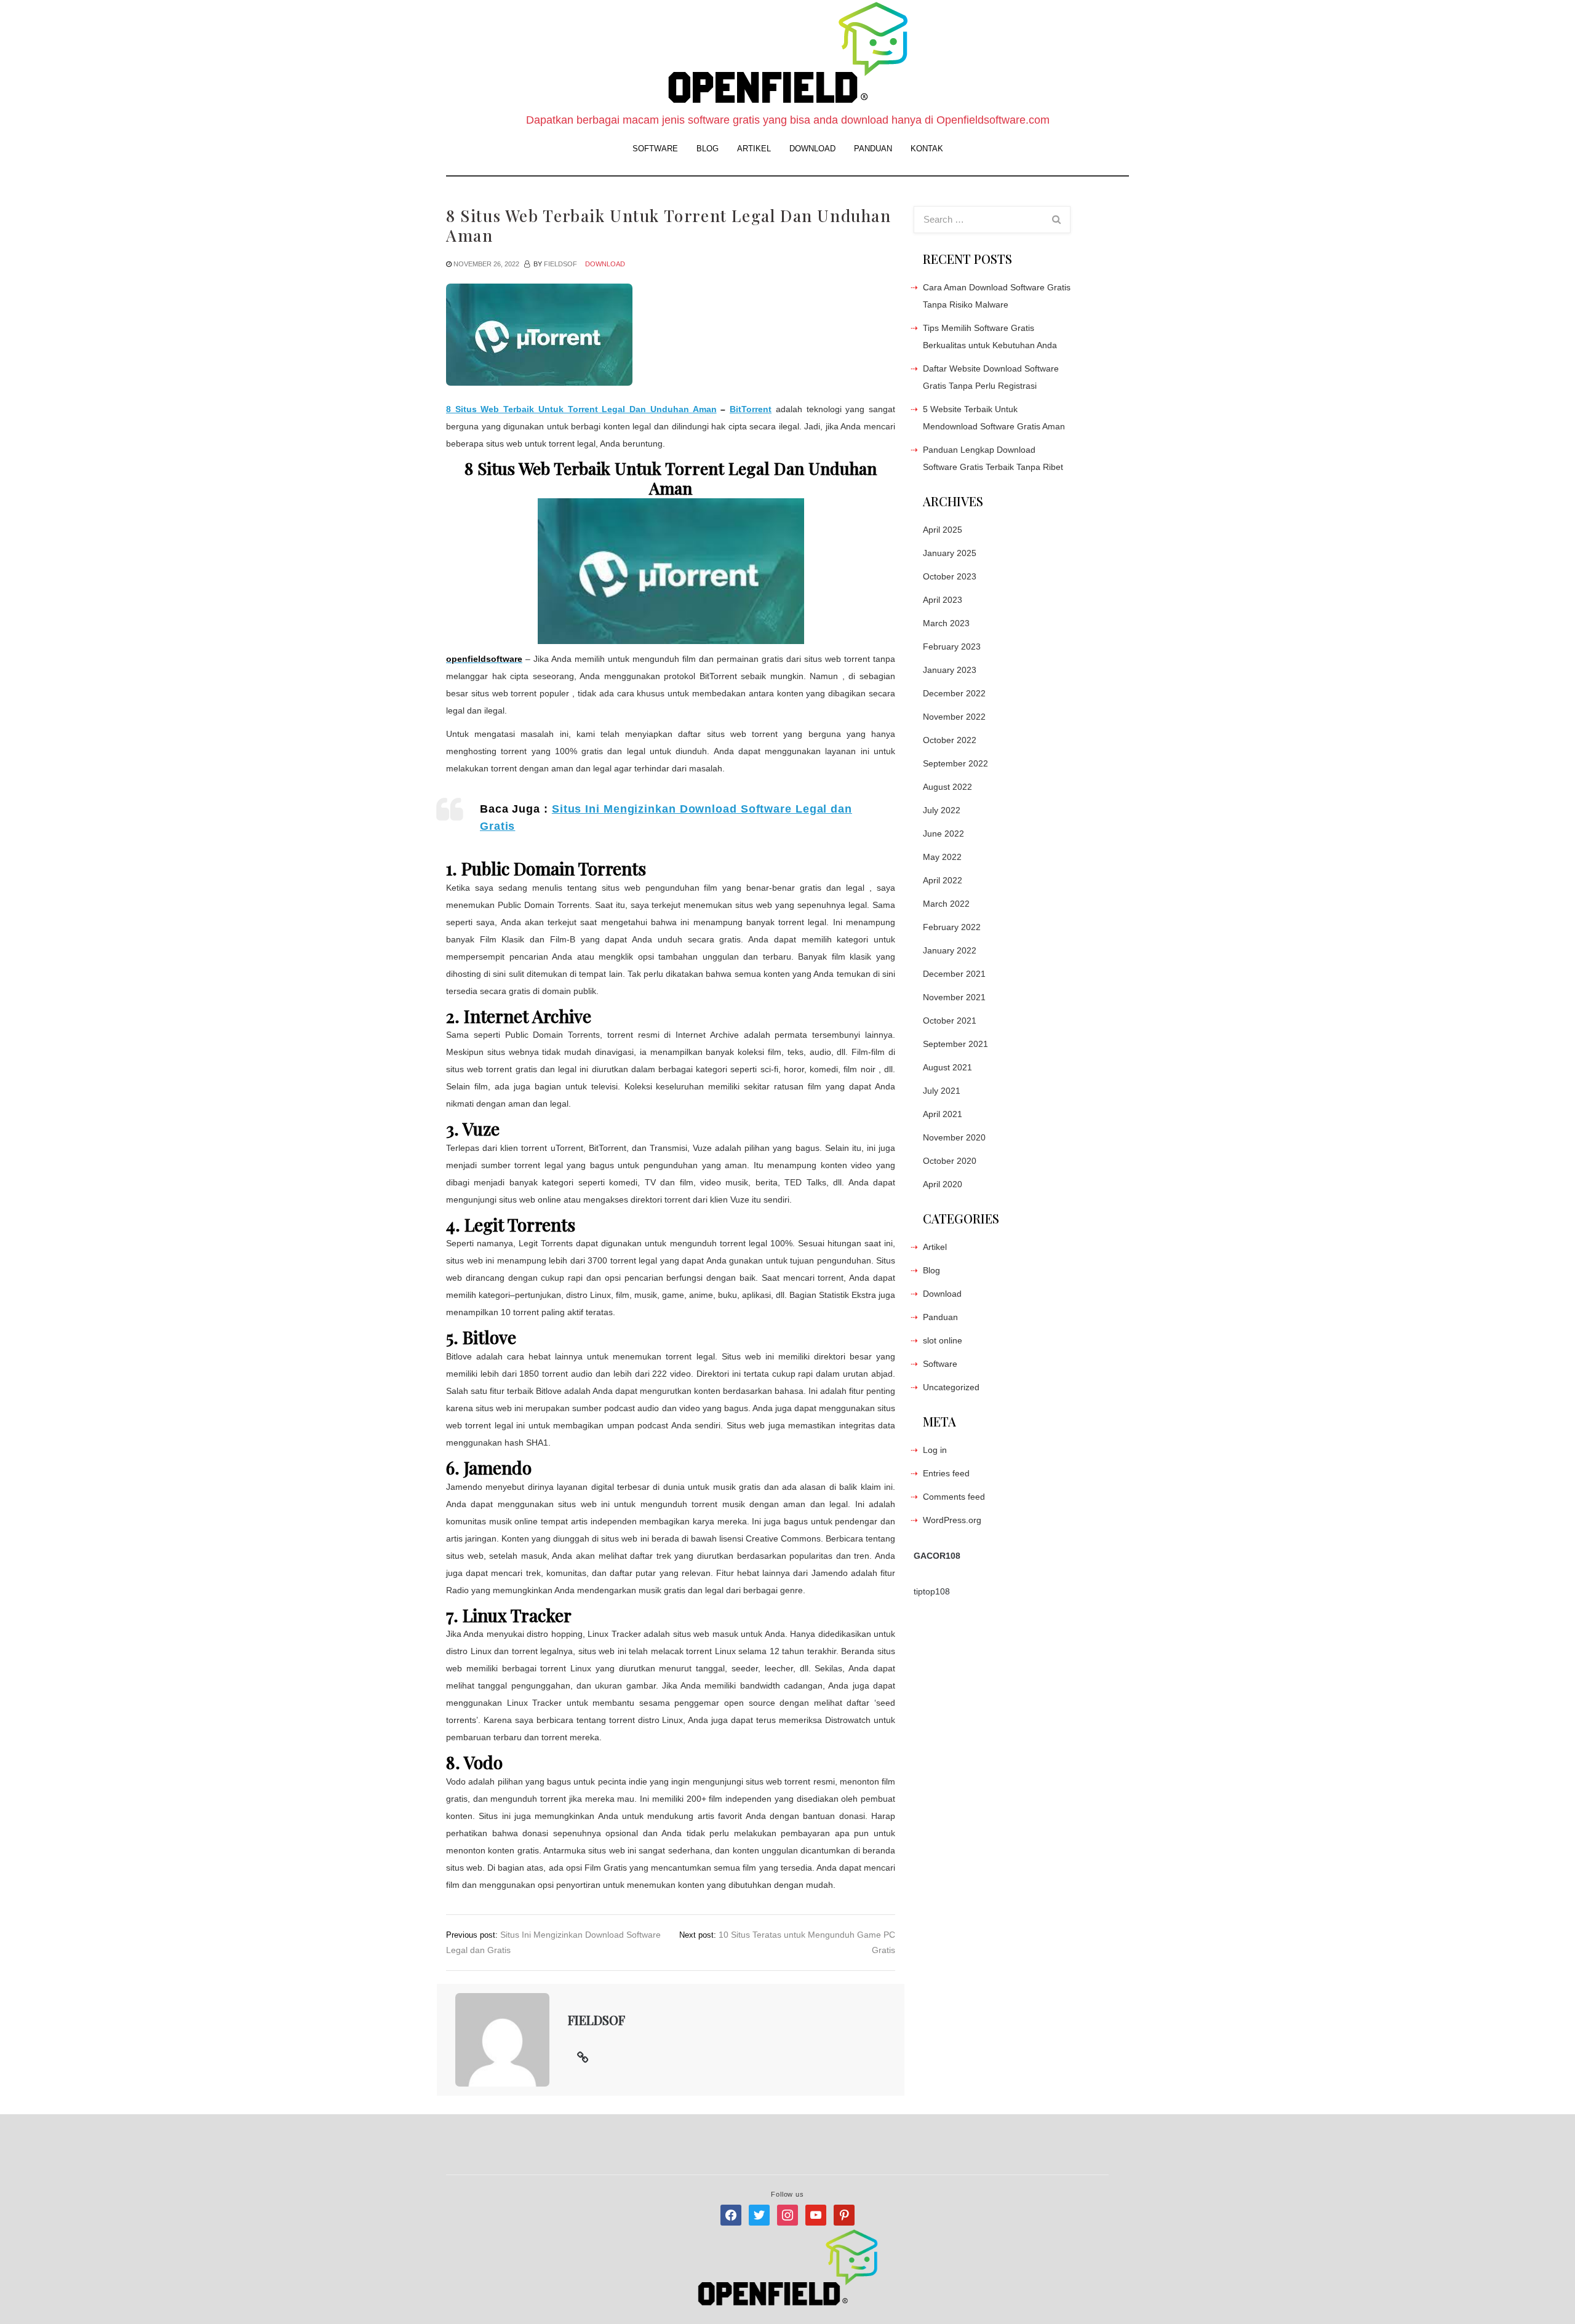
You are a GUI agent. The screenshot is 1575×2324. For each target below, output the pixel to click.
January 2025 (950, 553)
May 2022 (942, 857)
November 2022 (954, 717)
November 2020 (954, 1137)
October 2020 (950, 1161)
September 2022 (955, 763)
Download (812, 149)
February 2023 (952, 647)
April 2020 (943, 1184)
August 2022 (947, 787)
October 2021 (950, 1021)
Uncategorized (951, 1387)
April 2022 (943, 880)
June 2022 (943, 834)
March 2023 (946, 623)
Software (655, 149)
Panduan (873, 149)
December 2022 (954, 693)
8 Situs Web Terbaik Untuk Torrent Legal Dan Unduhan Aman (581, 409)
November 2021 (954, 997)
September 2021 (955, 1044)
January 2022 (950, 950)
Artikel (754, 149)
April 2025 (943, 530)
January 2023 (950, 670)
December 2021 (954, 974)
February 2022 (952, 927)
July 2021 (942, 1091)
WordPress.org (952, 1520)
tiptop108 (932, 1591)
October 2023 (950, 576)
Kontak (927, 149)
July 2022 (942, 810)
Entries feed (946, 1473)
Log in (935, 1450)
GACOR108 (937, 1556)
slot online (943, 1340)
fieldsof (560, 264)
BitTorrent (751, 409)
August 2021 (947, 1067)
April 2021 (943, 1114)
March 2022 (946, 904)
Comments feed (954, 1497)
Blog (708, 149)
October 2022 (950, 740)
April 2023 (943, 600)
